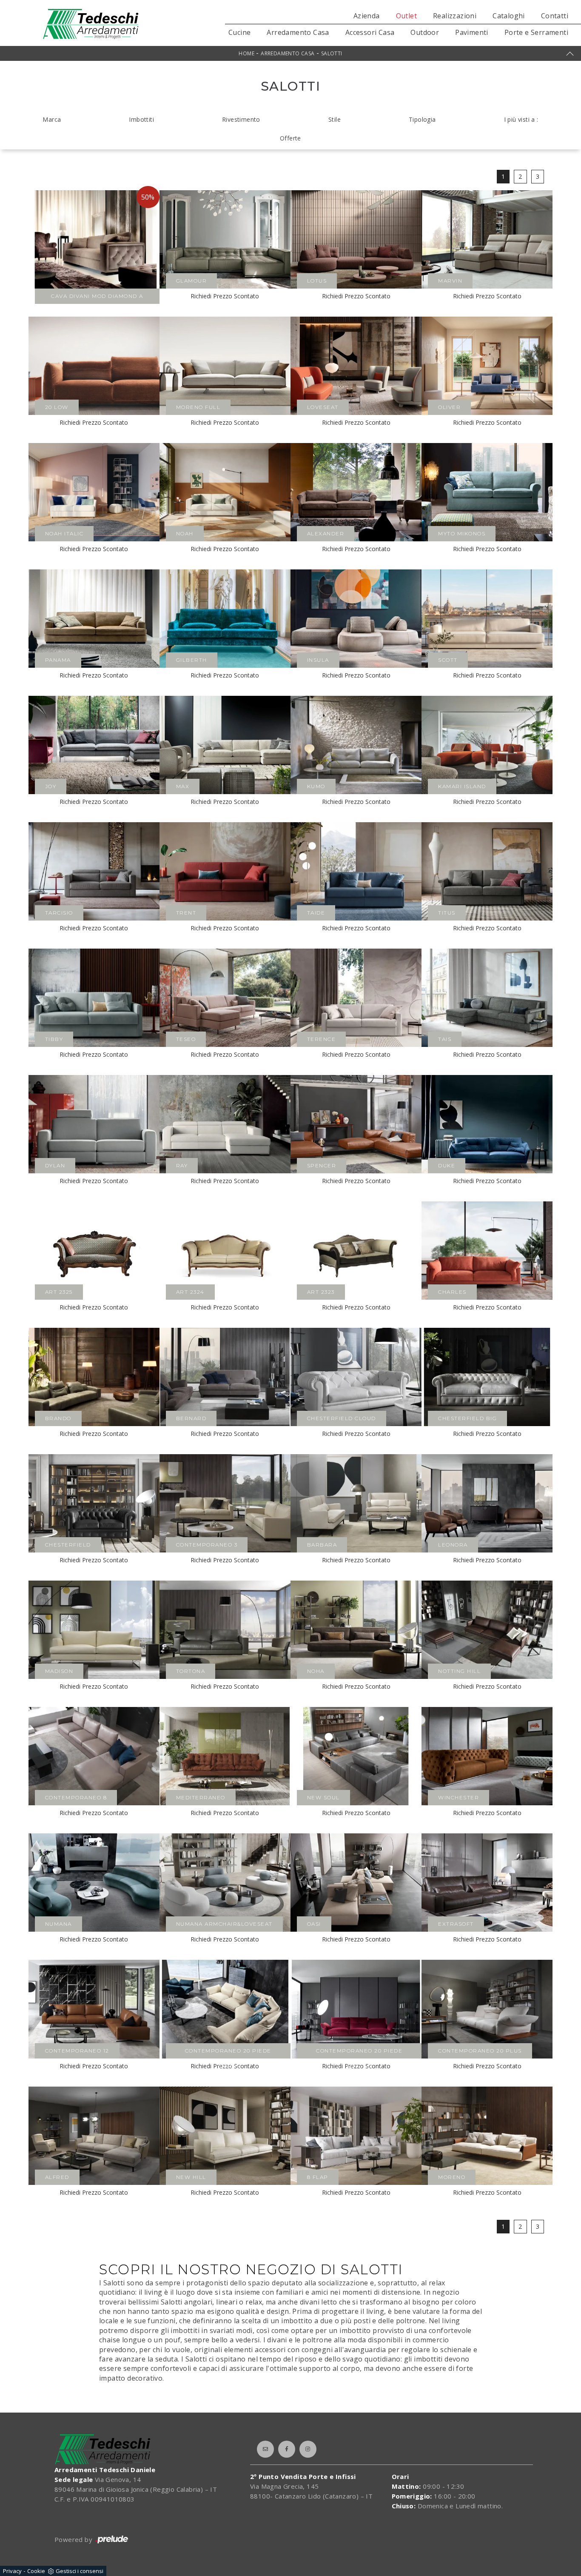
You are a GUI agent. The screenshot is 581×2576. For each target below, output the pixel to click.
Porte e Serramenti (536, 32)
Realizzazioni (455, 16)
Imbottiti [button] (141, 119)
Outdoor (425, 32)
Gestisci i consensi (80, 2571)
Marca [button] (52, 119)
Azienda (367, 16)
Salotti (332, 53)
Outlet (406, 16)
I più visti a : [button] (521, 119)
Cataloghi (509, 16)
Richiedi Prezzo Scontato (225, 296)
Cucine (239, 32)
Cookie (36, 2571)
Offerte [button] (290, 138)
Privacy (12, 2571)
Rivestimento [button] (241, 119)
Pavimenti (472, 32)
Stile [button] (335, 119)
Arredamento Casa (298, 32)
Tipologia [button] (422, 119)
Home (246, 53)
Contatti (555, 16)
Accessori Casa (370, 32)
